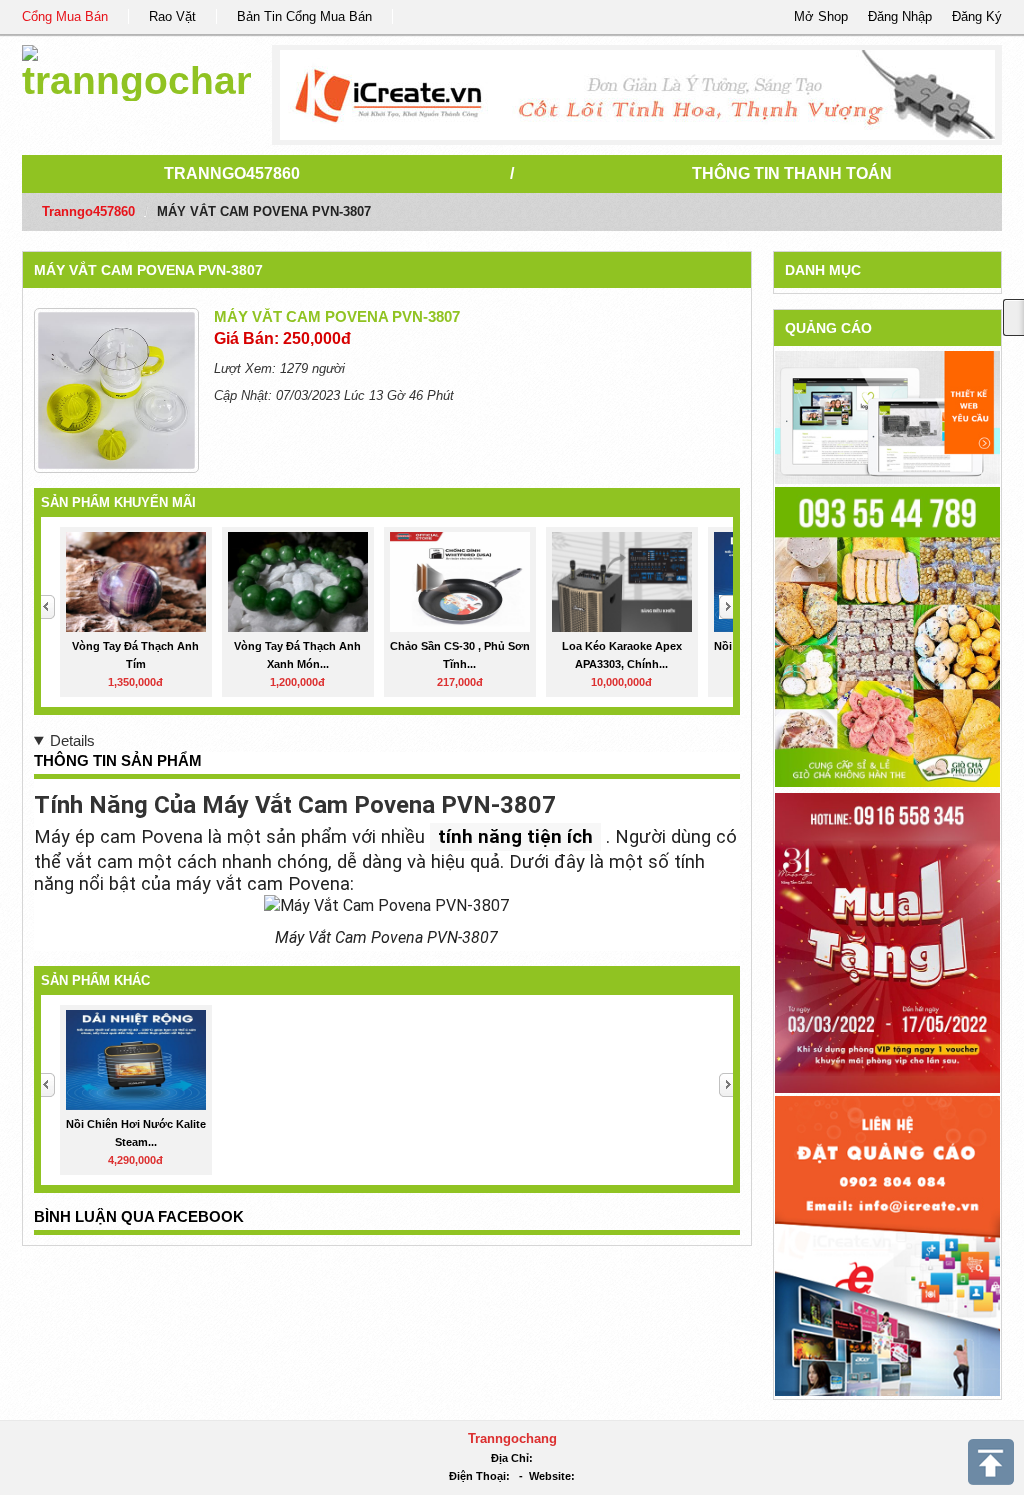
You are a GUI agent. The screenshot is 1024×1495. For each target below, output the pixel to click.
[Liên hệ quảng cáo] (887, 1244)
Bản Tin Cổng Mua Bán (304, 16)
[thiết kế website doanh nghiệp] (887, 416)
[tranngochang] (136, 69)
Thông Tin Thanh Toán (792, 173)
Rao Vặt (172, 16)
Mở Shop (821, 16)
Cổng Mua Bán (65, 16)
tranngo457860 (232, 173)
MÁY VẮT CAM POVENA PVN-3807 (148, 270)
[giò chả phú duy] (887, 635)
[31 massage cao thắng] (887, 941)
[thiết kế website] (637, 95)
